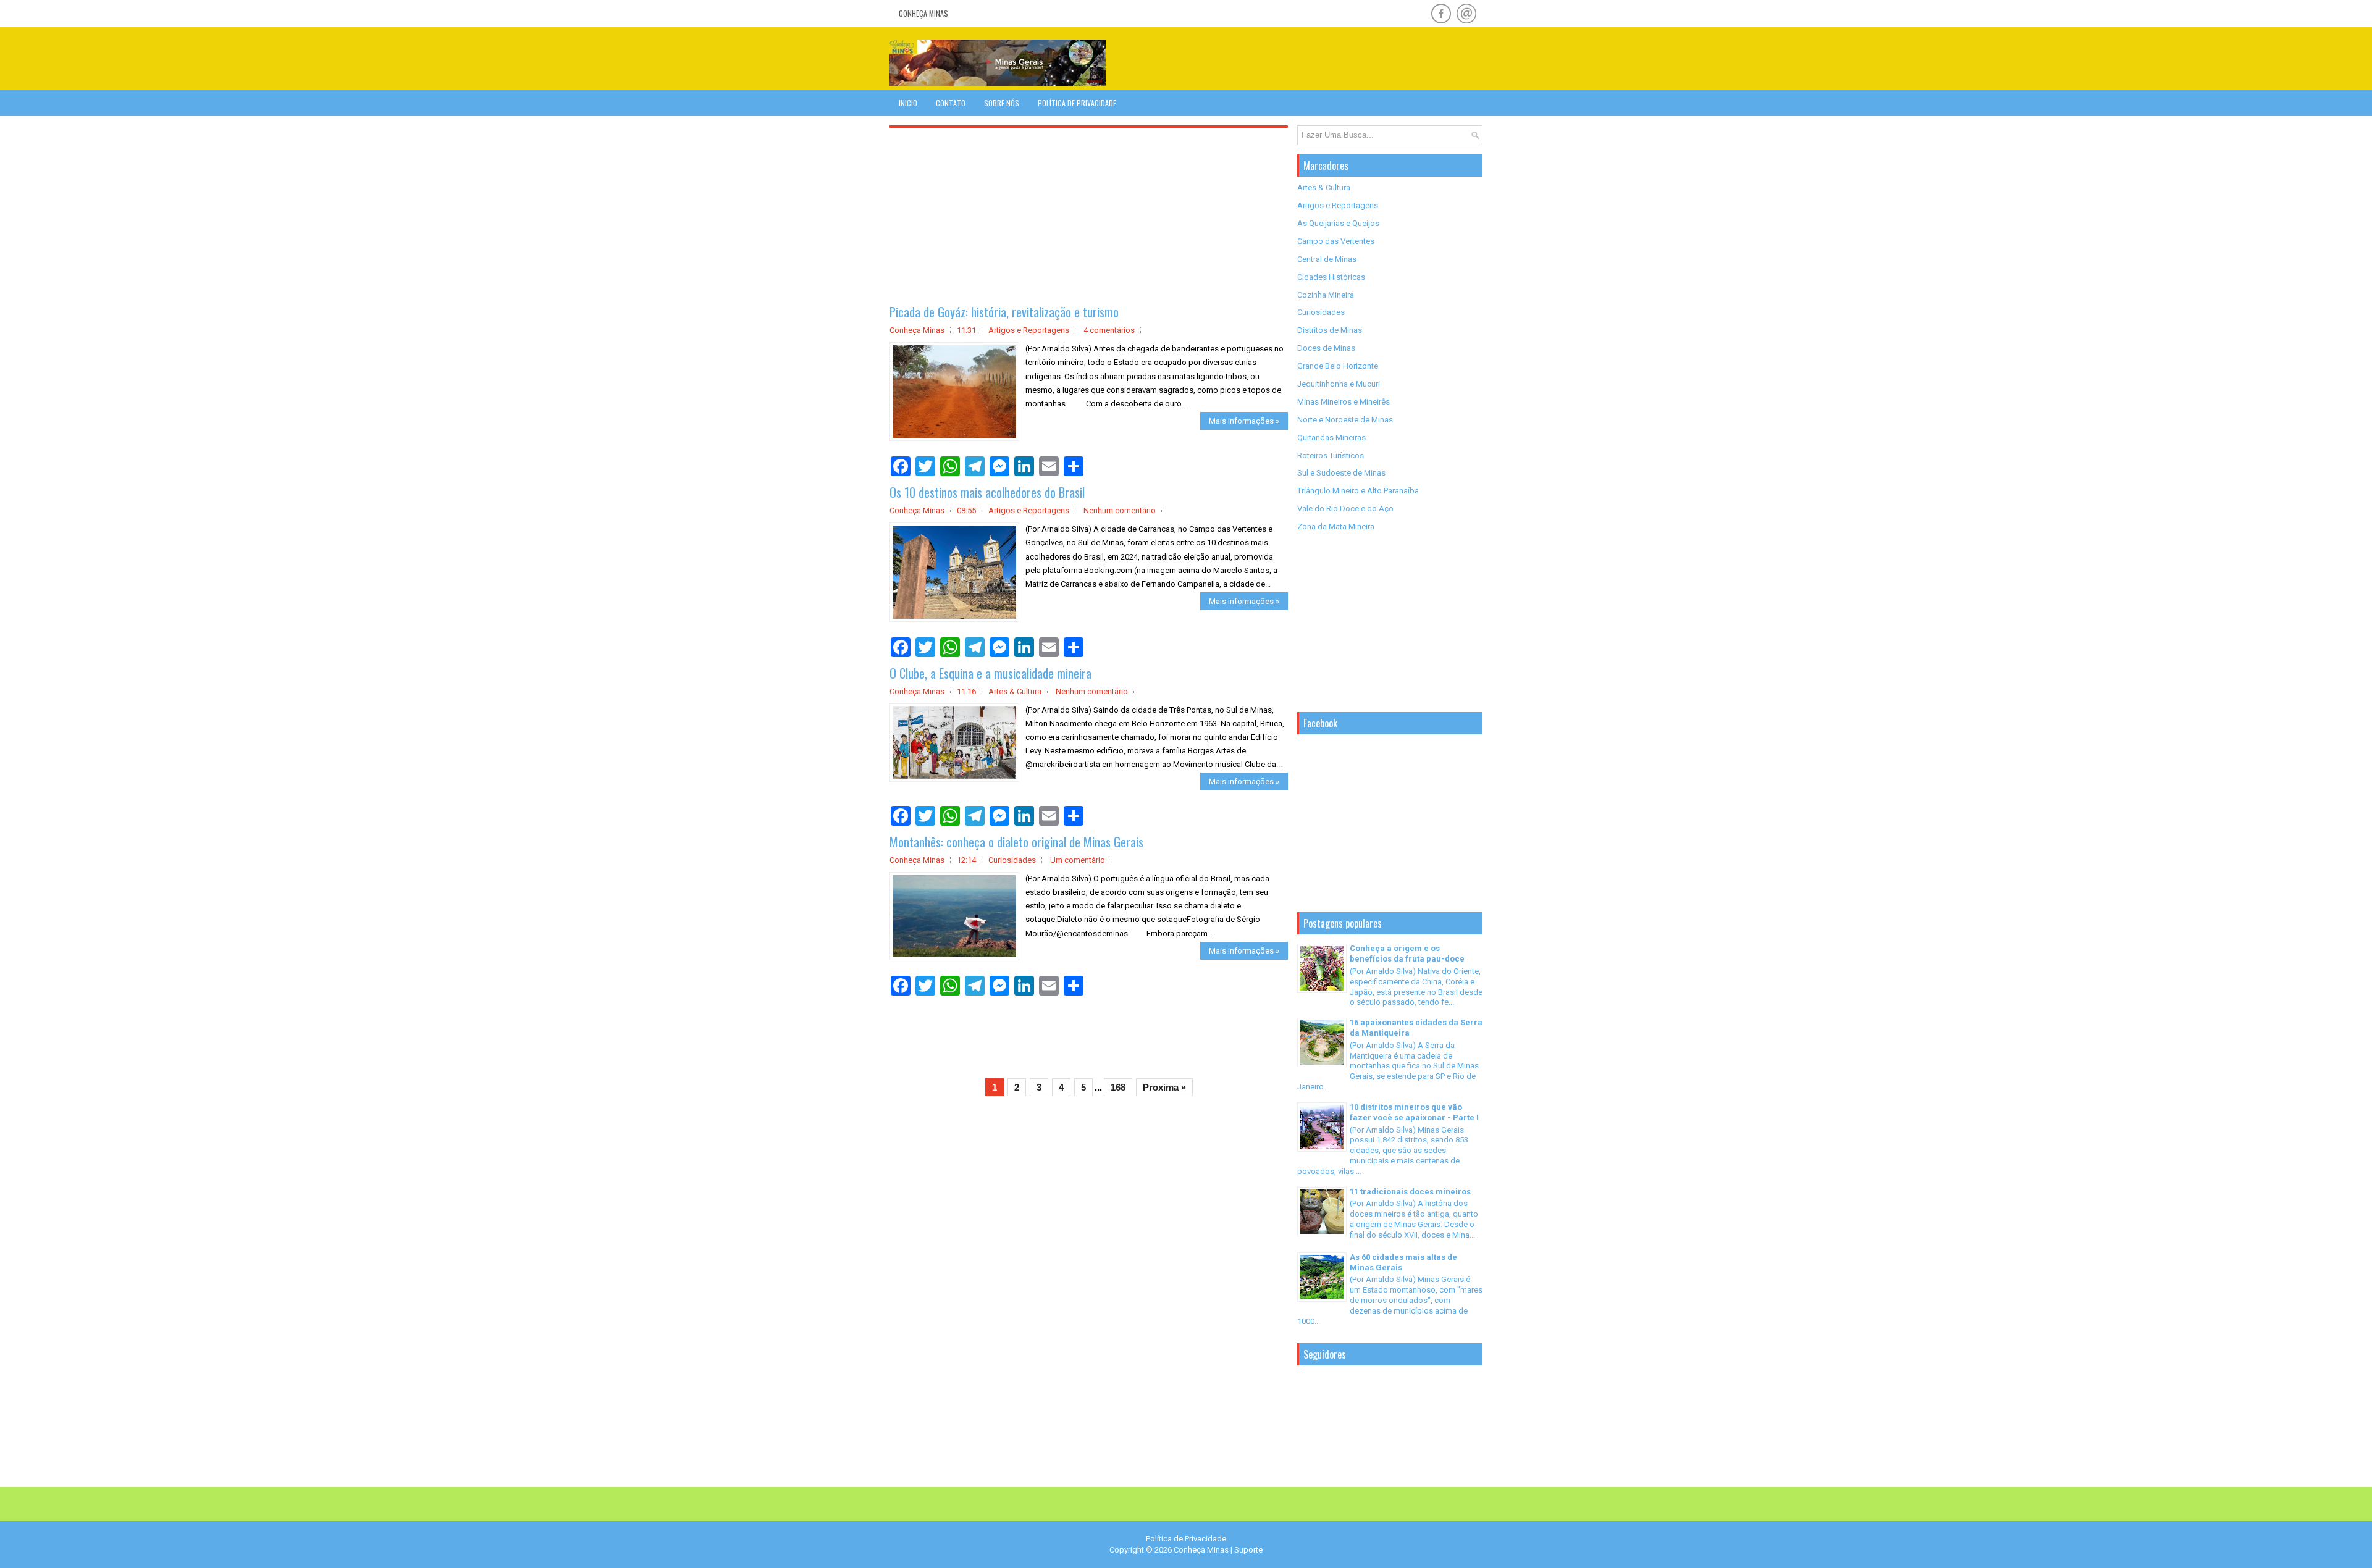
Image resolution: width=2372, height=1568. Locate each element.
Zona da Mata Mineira (1336, 526)
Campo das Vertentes (1336, 241)
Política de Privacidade (1077, 103)
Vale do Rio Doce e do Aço (1345, 509)
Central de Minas (1327, 259)
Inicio (908, 103)
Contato (951, 103)
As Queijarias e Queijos (1338, 223)
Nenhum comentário (1120, 510)
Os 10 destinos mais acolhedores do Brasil (987, 492)
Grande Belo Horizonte (1338, 366)
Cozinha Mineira (1326, 295)
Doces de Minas (1326, 348)
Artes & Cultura (1015, 691)
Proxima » (1164, 1087)
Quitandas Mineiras (1331, 438)
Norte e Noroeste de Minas (1345, 420)
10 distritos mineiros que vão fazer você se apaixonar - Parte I (1414, 1112)
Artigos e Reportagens (1029, 330)
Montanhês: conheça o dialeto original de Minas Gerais (1016, 842)
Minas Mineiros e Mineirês (1344, 402)
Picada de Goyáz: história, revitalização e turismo (1004, 312)
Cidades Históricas (1331, 277)
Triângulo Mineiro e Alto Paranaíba (1358, 491)
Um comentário (1078, 860)
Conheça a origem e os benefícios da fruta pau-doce (1407, 954)
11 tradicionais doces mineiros (1410, 1192)
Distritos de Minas (1330, 330)
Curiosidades (1012, 860)
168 (1118, 1087)
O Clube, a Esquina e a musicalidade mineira (990, 673)
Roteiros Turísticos (1331, 455)
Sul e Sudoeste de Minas (1341, 473)
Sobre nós (1002, 103)
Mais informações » (1244, 421)
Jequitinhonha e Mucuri (1339, 384)
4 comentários (1109, 330)
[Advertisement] (1338, 58)
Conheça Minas (923, 13)
